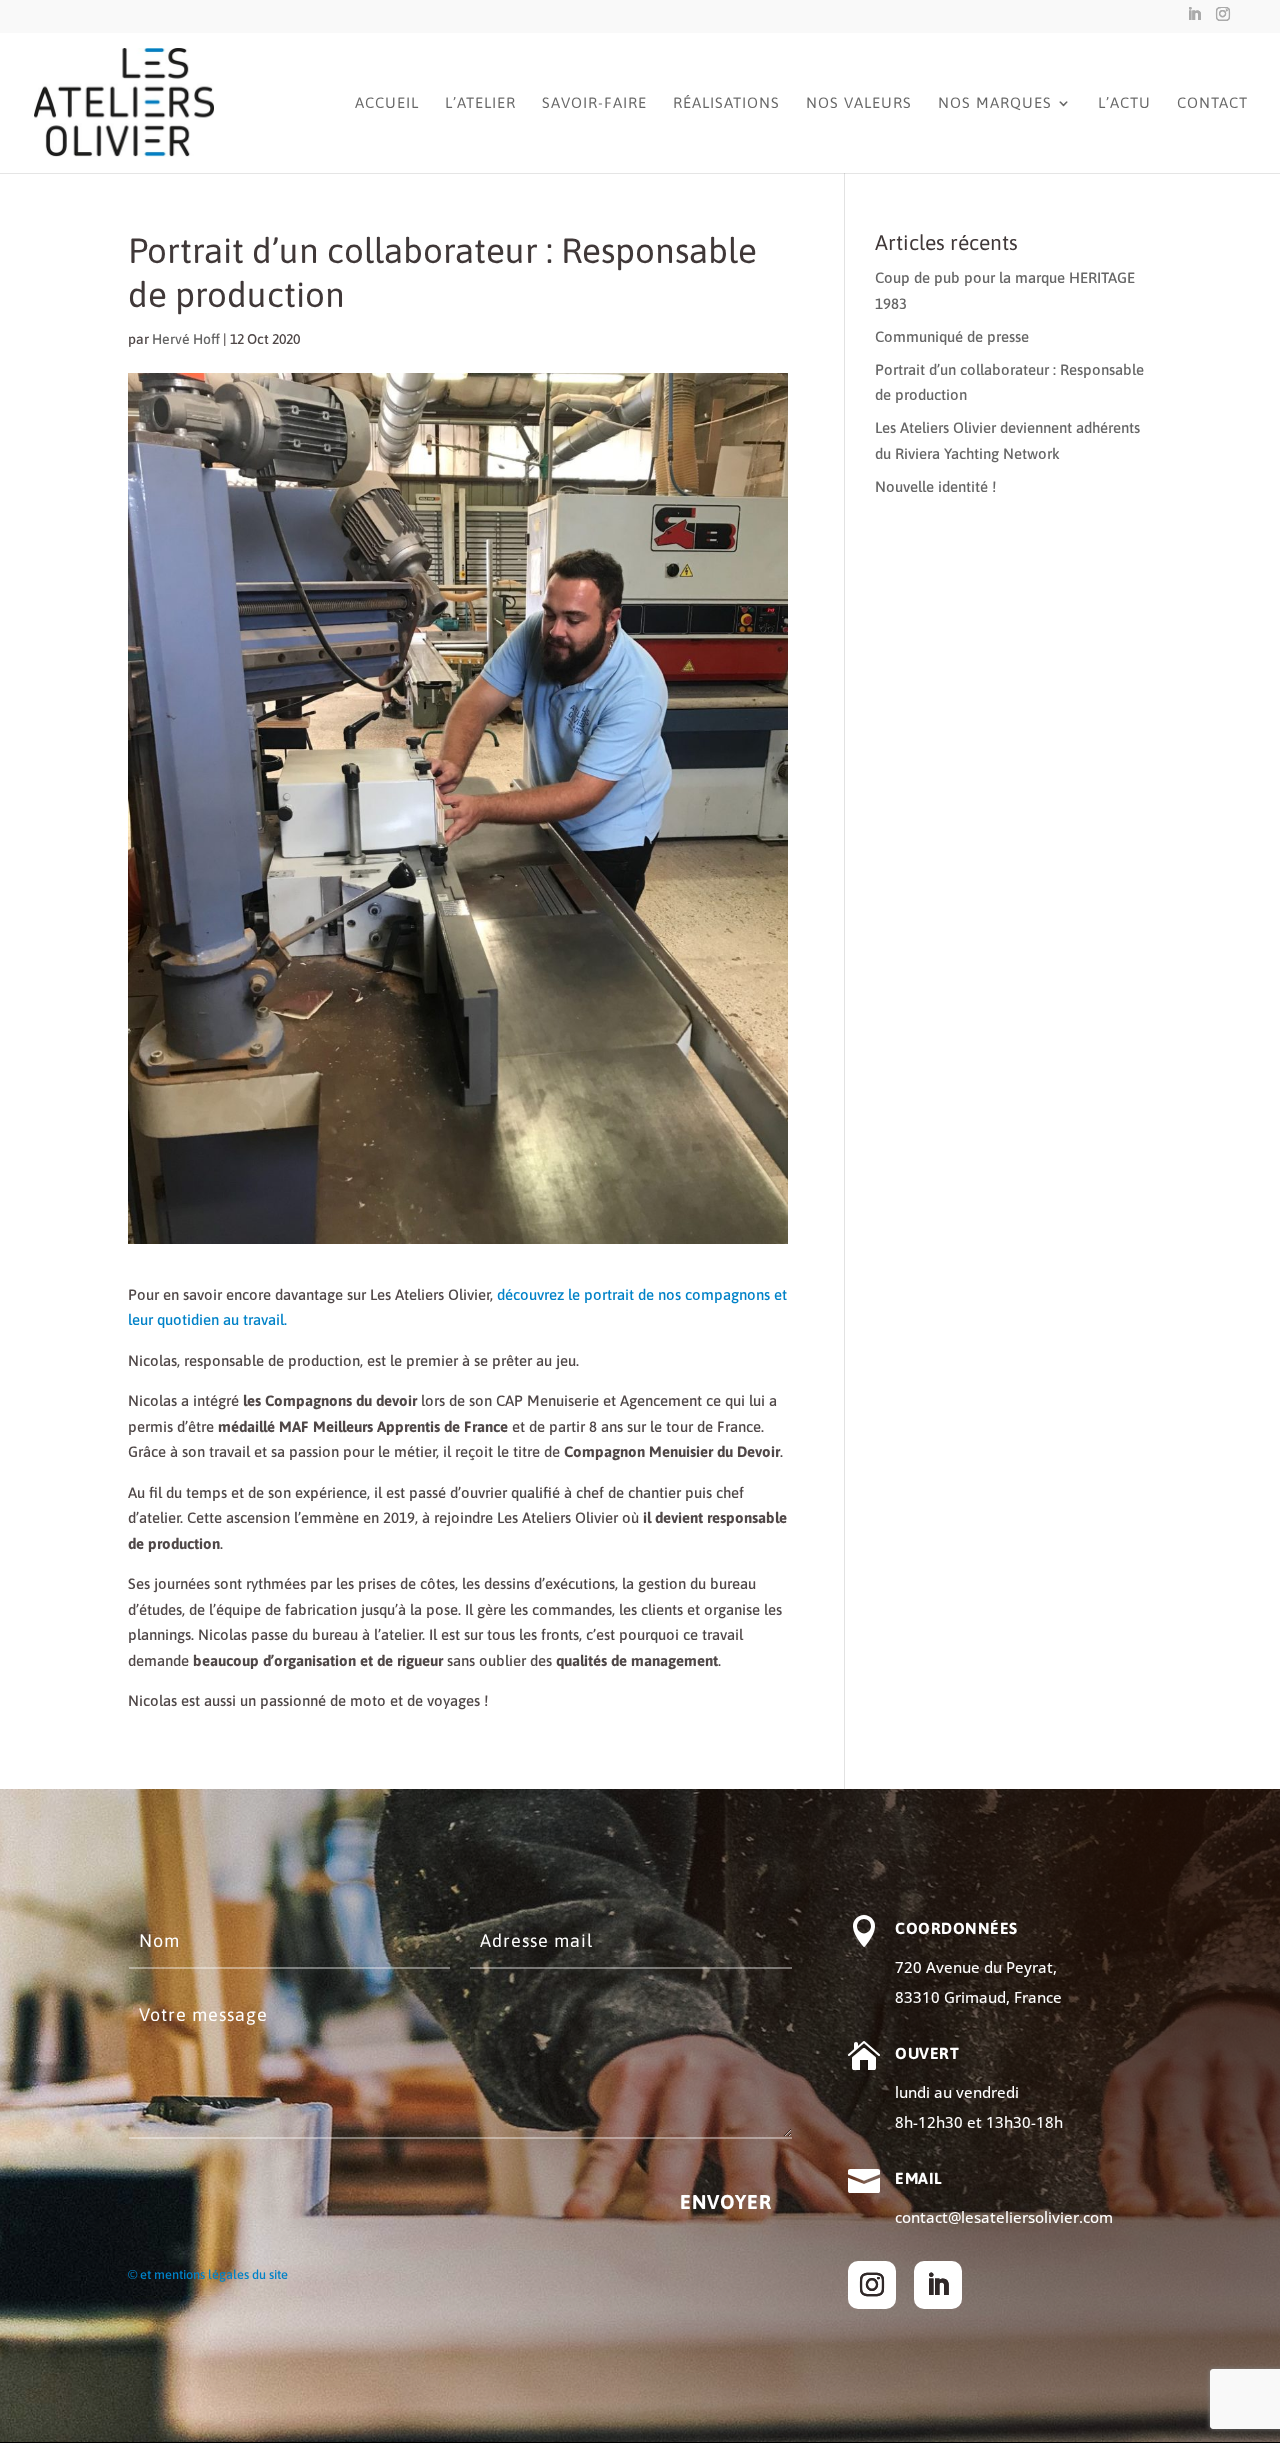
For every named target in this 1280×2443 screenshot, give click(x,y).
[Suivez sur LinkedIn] (938, 2285)
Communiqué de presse (952, 336)
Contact (1212, 103)
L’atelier (480, 103)
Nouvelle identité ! (935, 486)
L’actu (1124, 103)
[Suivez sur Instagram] (872, 2285)
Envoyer (726, 2201)
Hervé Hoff (186, 339)
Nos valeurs (859, 103)
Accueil (387, 103)
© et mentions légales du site (208, 2274)
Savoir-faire (594, 103)
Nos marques (995, 103)
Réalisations (726, 103)
